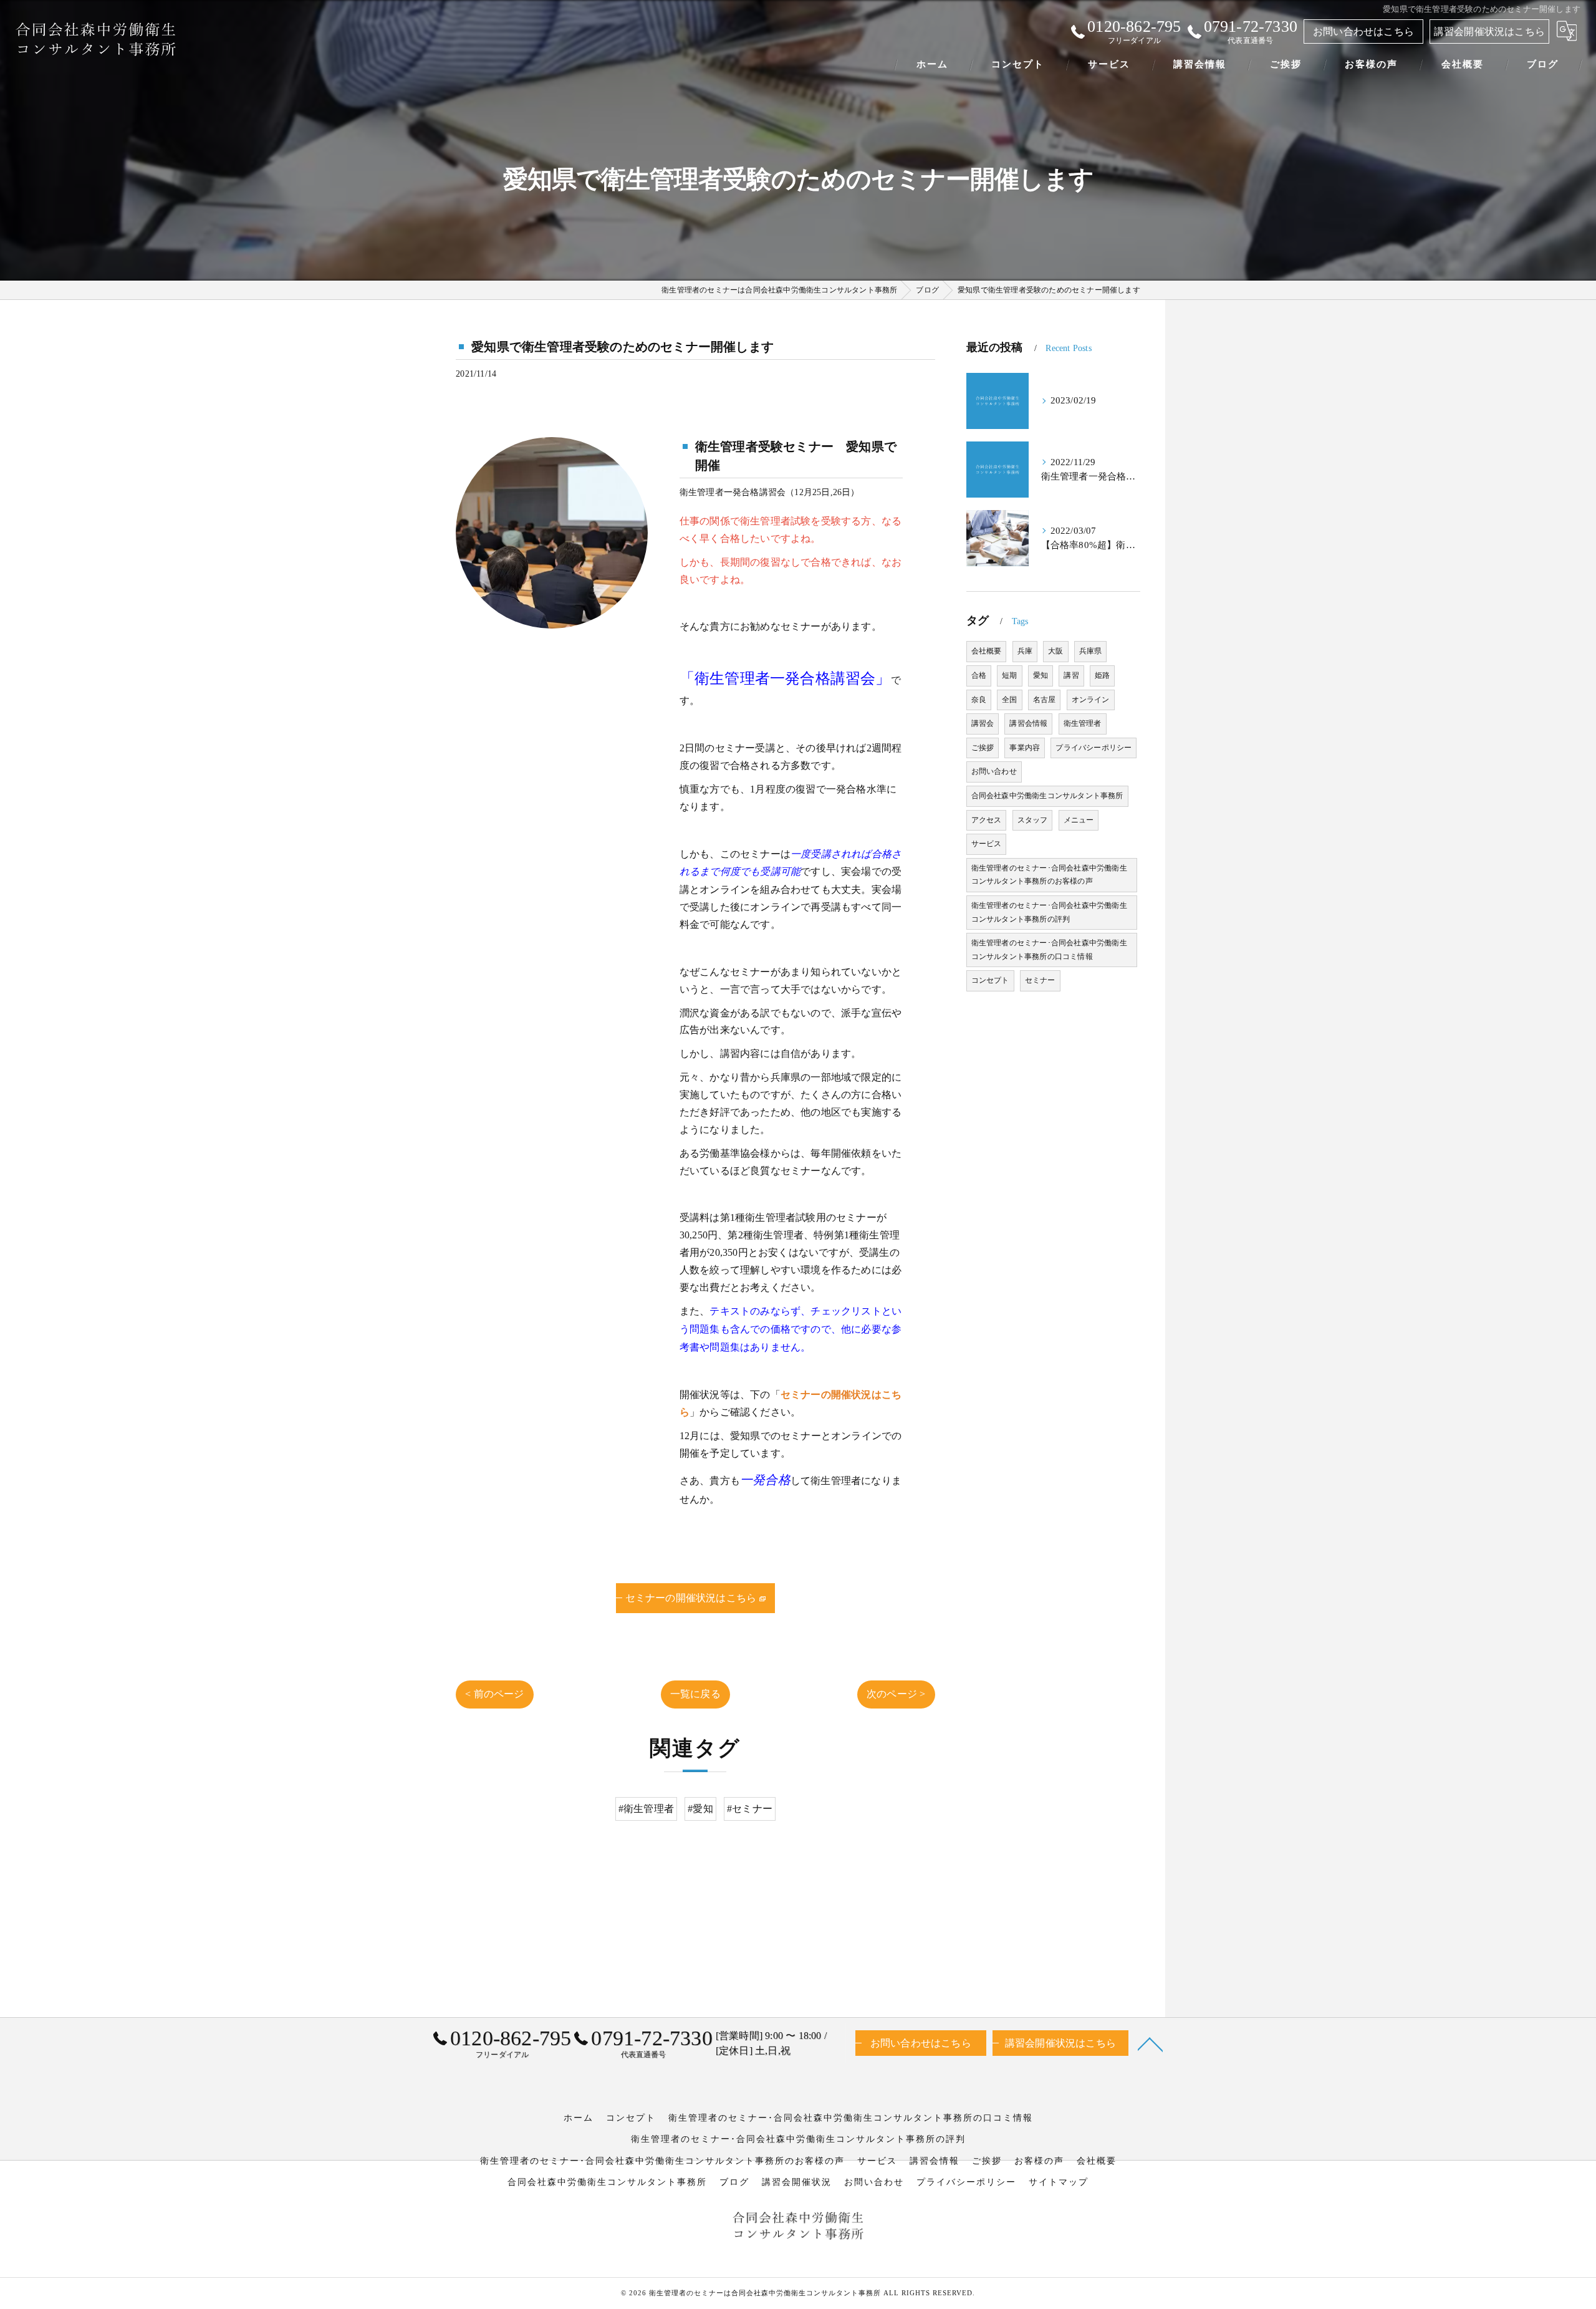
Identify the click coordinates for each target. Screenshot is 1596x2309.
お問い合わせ (994, 771)
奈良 (979, 700)
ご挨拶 (983, 748)
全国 (1009, 700)
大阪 (1055, 651)
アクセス (987, 820)
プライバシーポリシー (1094, 748)
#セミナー (750, 1809)
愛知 (1041, 675)
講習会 (983, 723)
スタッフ (1033, 820)
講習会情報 (1028, 723)
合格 (979, 675)
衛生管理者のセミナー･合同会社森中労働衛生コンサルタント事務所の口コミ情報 (1049, 950)
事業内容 (1025, 748)
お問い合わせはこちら (1363, 31)
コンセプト (990, 980)
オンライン (1091, 700)
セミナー (1040, 980)
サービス (987, 844)
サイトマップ (1059, 2182)
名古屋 (1045, 700)
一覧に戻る (695, 1694)
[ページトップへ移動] (1150, 2043)
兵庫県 (1091, 651)
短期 (1009, 675)
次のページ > (896, 1694)
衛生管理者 (1083, 723)
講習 (1071, 675)
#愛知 (700, 1809)
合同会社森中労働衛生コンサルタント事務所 (1047, 796)
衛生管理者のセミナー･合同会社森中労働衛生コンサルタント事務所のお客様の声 (1049, 875)
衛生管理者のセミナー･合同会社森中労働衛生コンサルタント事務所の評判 (1049, 912)
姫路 (1102, 675)
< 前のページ (494, 1694)
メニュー (1079, 820)
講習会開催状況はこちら (1489, 31)
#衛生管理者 (646, 1809)
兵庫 (1025, 651)
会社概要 (987, 651)
